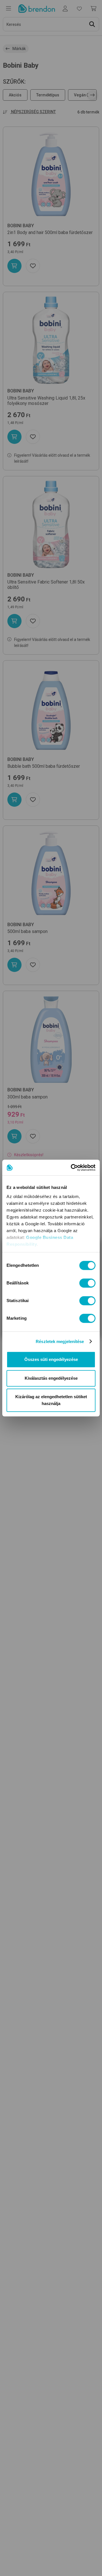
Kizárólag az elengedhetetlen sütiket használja (51, 1400)
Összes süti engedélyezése (51, 1359)
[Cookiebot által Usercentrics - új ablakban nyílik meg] (72, 1168)
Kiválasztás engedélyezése (51, 1378)
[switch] (87, 1283)
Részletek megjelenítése (60, 1341)
